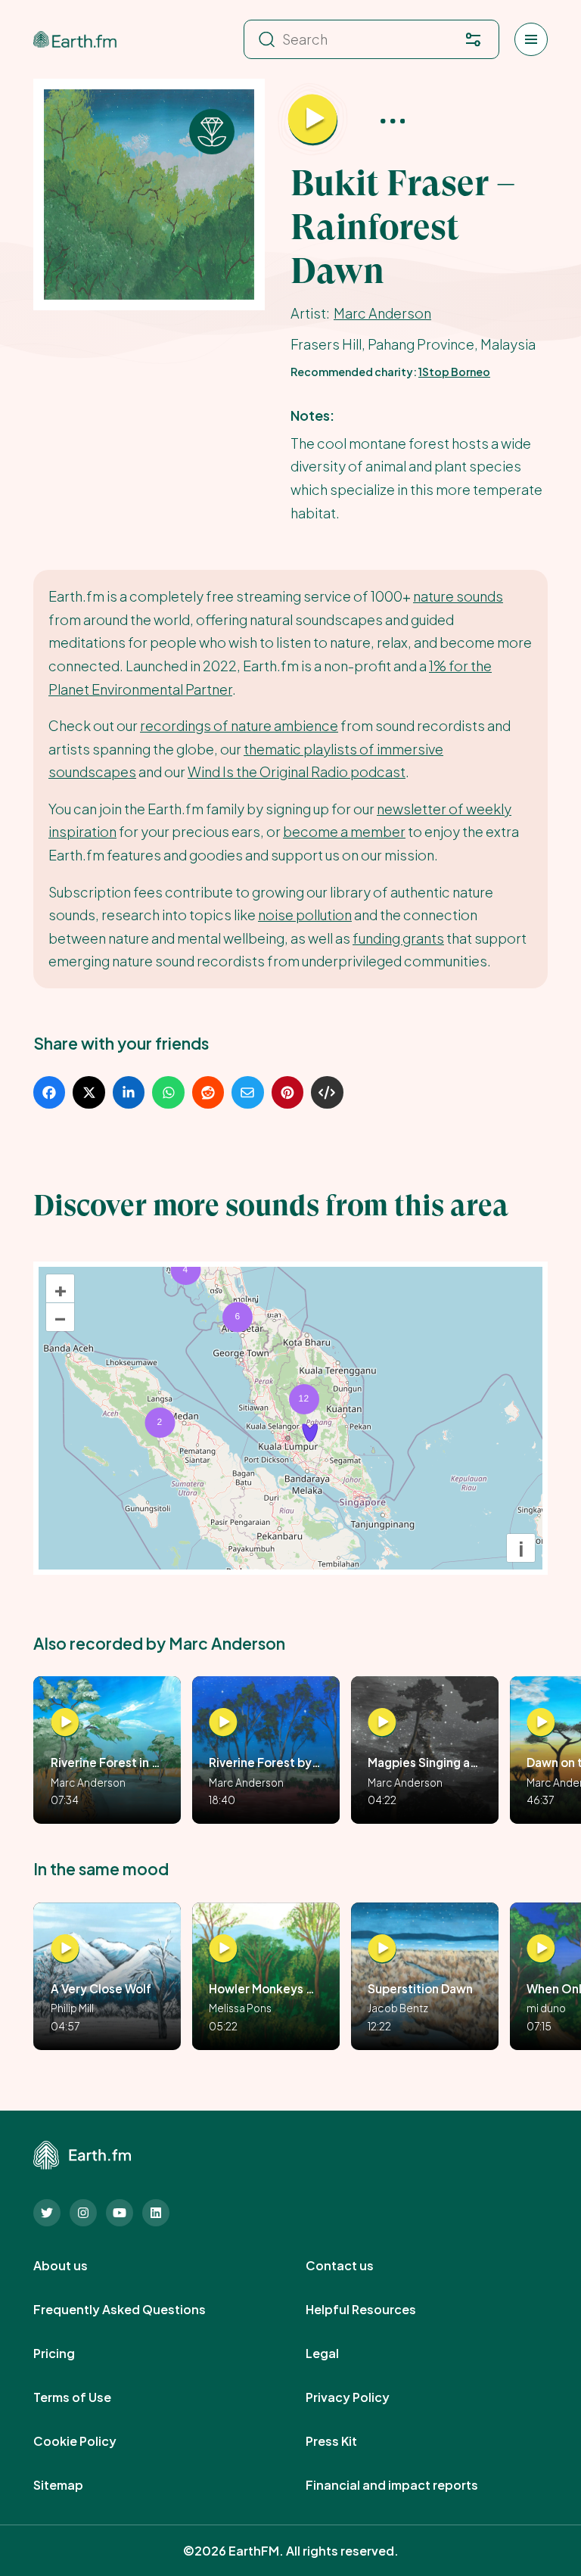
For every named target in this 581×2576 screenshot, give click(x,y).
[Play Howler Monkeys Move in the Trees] (223, 1949)
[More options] (393, 120)
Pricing (71, 2354)
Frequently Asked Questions (136, 2310)
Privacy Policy (364, 2397)
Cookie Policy (92, 2441)
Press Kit (348, 2441)
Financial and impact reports (409, 2485)
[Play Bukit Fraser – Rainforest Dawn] (313, 120)
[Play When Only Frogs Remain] (541, 1949)
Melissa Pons (240, 2008)
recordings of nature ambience (239, 725)
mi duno (546, 2008)
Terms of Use (89, 2397)
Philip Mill (72, 2008)
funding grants (398, 938)
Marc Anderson (382, 313)
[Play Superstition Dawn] (382, 1949)
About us (77, 2266)
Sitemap (75, 2485)
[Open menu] (531, 39)
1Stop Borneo (454, 372)
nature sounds (458, 596)
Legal (339, 2354)
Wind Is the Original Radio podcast (297, 772)
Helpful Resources (377, 2310)
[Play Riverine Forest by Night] (223, 1723)
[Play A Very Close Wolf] (65, 1949)
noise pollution (305, 915)
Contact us (356, 2266)
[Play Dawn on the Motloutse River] (541, 1723)
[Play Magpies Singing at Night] (382, 1723)
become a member (344, 831)
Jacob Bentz (398, 2008)
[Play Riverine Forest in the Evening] (65, 1723)
